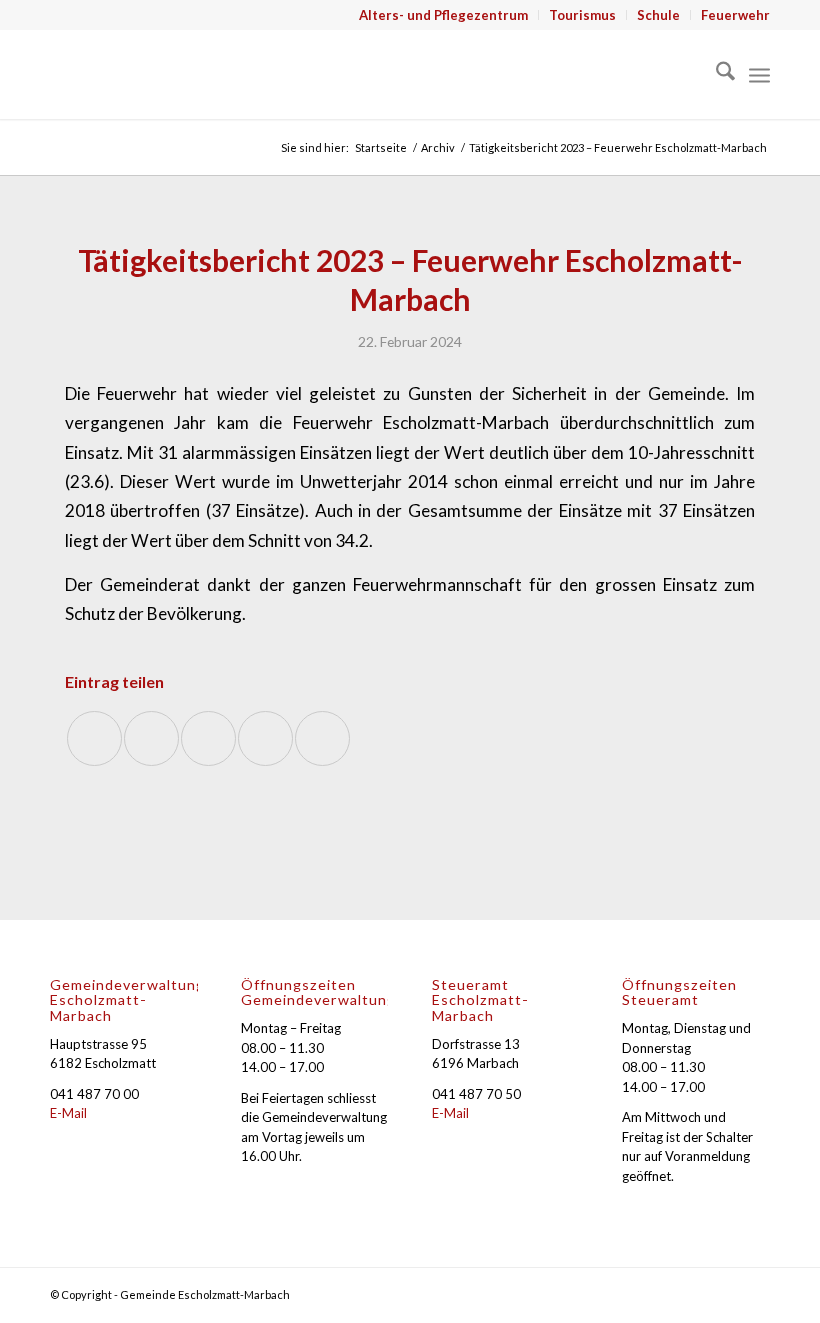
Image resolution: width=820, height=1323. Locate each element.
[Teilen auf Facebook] (94, 738)
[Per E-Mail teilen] (322, 738)
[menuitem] (444, 15)
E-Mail (68, 1113)
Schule (658, 15)
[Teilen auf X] (151, 738)
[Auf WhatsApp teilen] (208, 738)
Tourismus (582, 15)
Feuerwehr (735, 15)
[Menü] (759, 74)
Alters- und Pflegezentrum (443, 15)
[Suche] (715, 74)
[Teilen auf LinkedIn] (265, 738)
